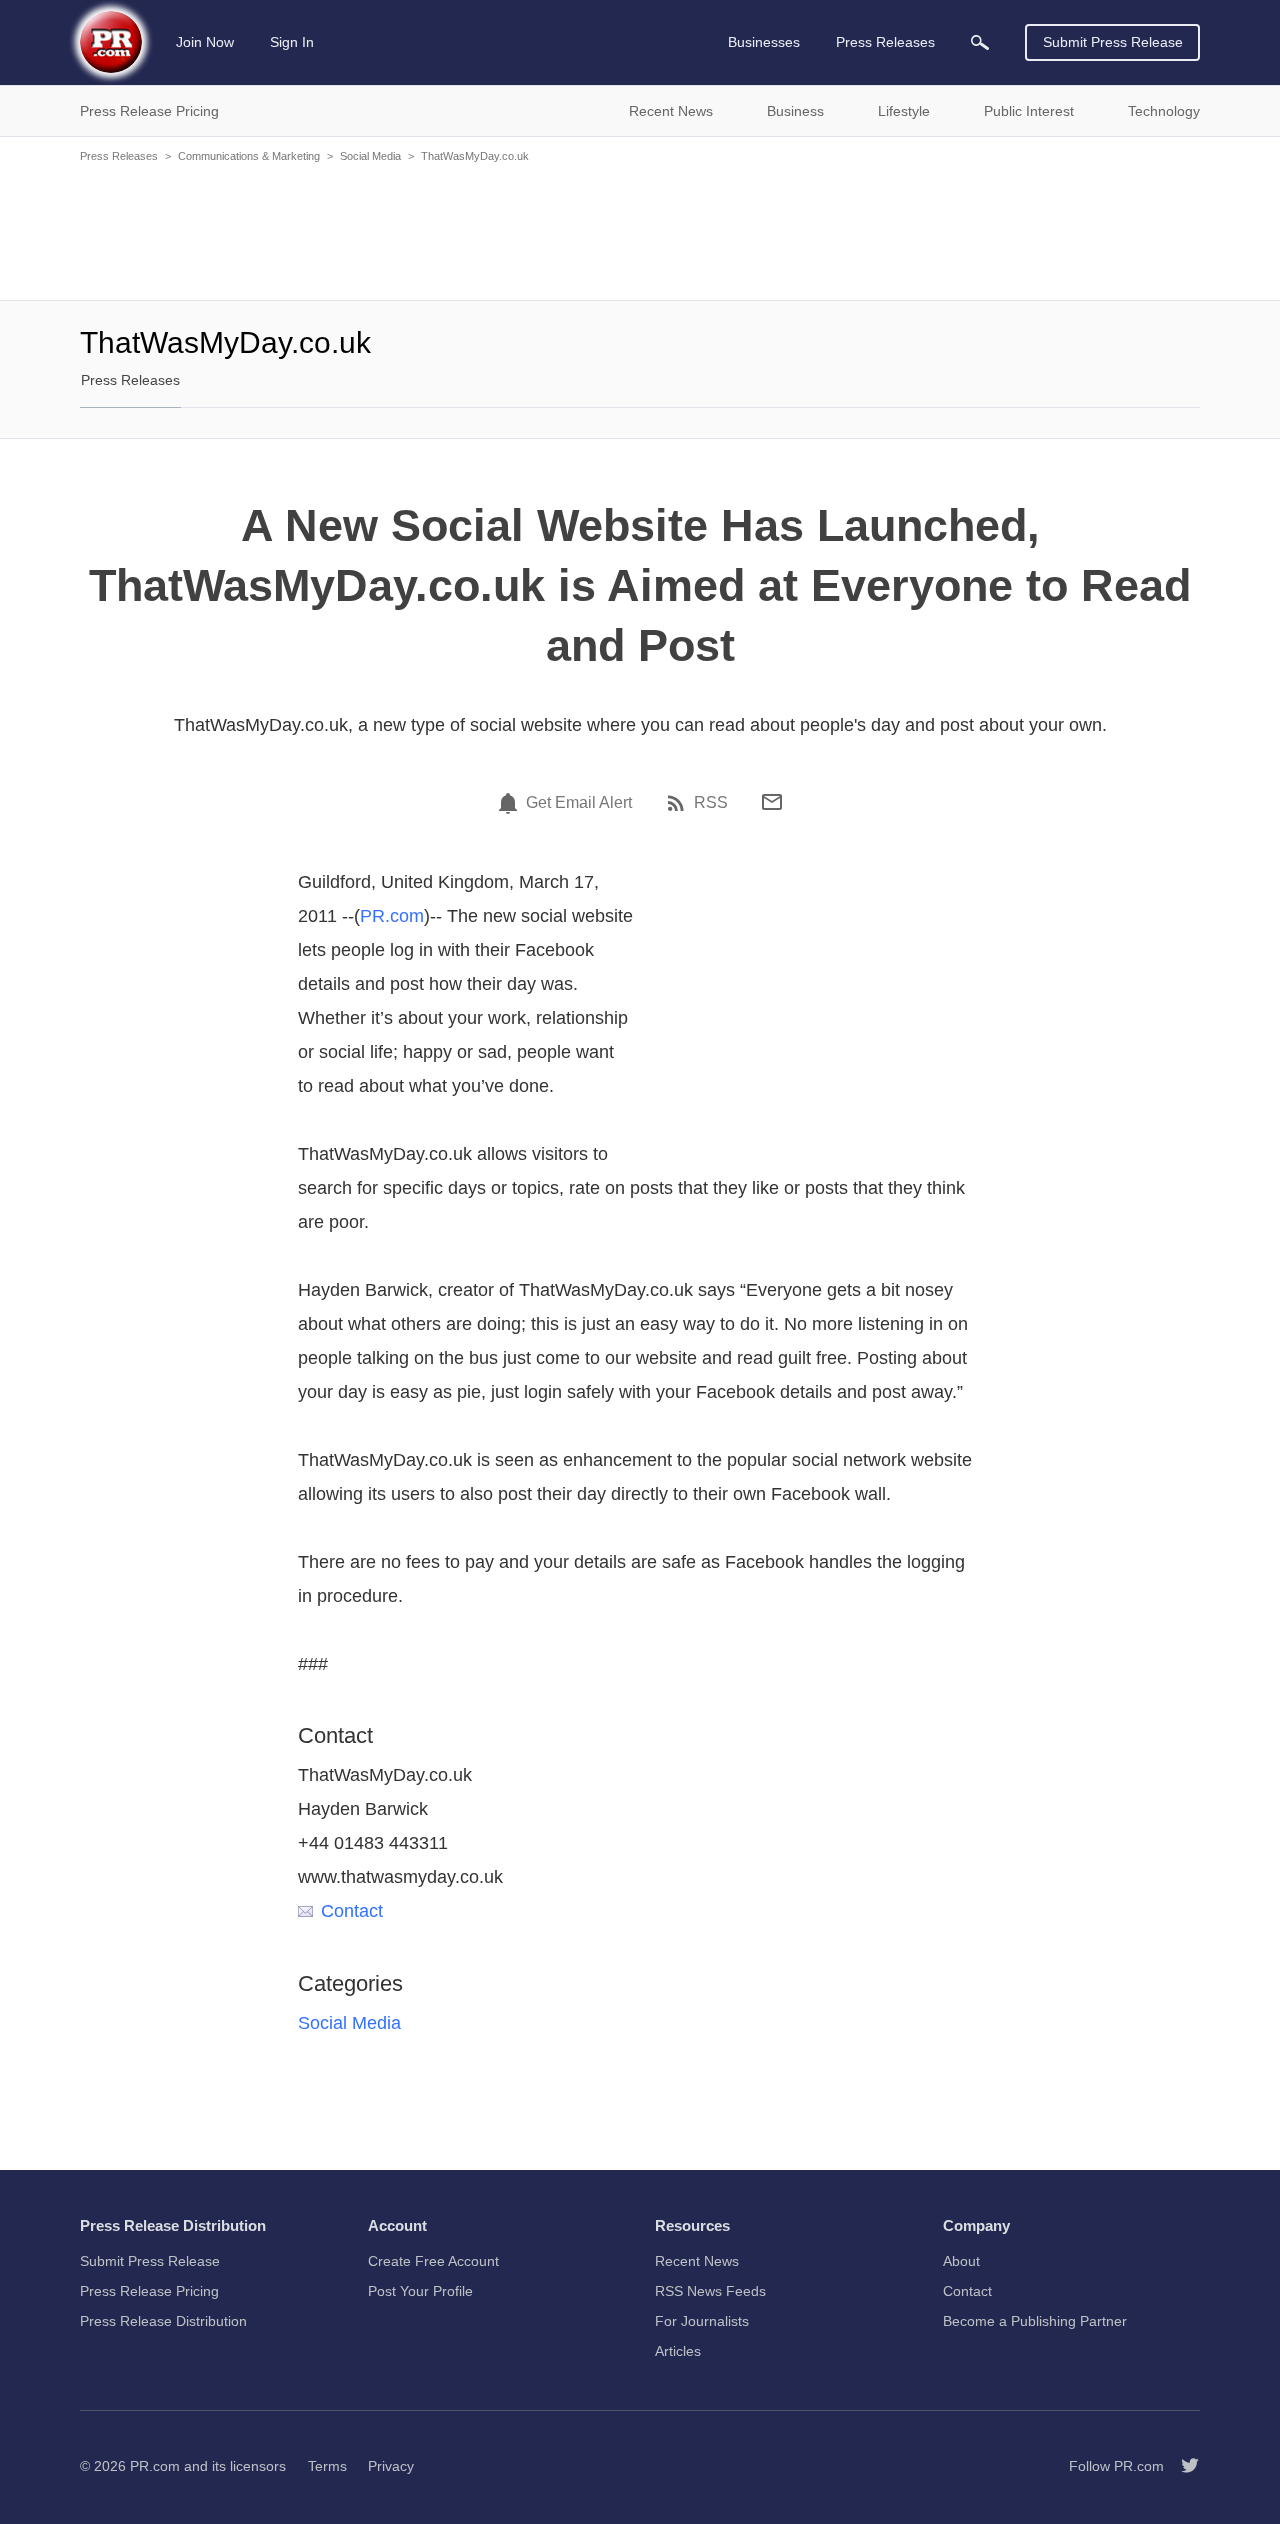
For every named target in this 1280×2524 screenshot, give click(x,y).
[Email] (772, 802)
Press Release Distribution (163, 2321)
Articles (678, 2351)
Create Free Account (433, 2261)
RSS (711, 803)
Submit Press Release (1113, 42)
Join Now (205, 42)
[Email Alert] (511, 803)
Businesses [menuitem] (764, 42)
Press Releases (119, 156)
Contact (352, 1911)
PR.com (392, 916)
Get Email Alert (579, 803)
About (961, 2261)
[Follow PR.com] (1182, 2466)
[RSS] (679, 803)
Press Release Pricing (149, 2291)
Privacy (391, 2466)
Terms (327, 2466)
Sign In (292, 42)
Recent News (697, 2261)
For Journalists (702, 2321)
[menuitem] (980, 42)
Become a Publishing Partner (1035, 2321)
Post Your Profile (420, 2291)
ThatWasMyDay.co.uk (475, 156)
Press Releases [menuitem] (885, 42)
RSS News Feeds (710, 2291)
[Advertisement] (640, 230)
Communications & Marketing (249, 156)
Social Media (370, 156)
